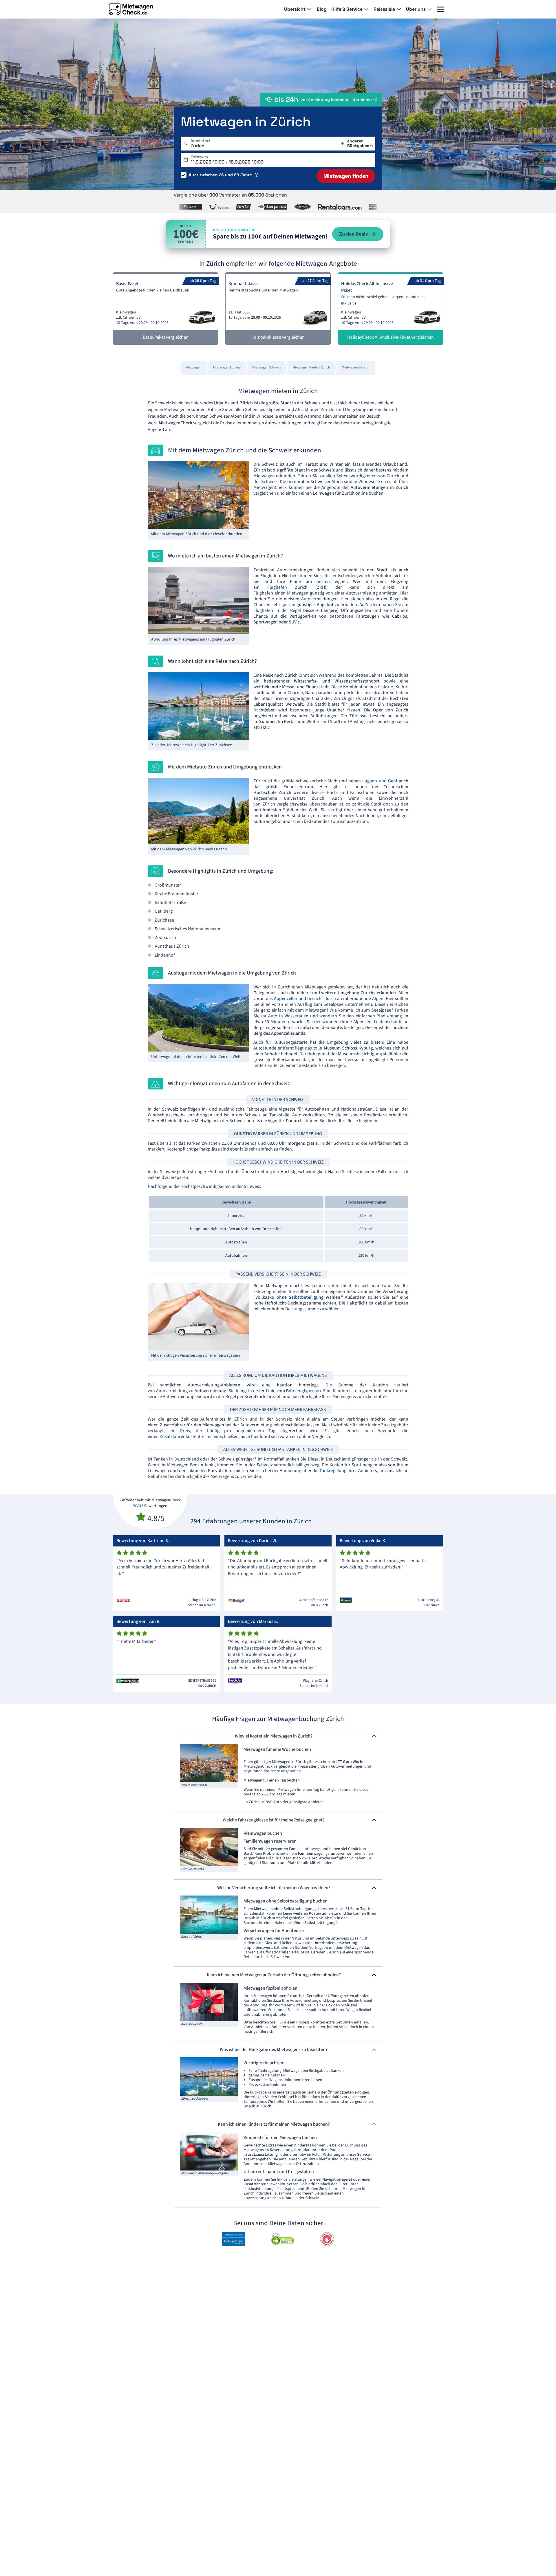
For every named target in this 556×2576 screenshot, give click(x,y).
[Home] (131, 9)
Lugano (370, 781)
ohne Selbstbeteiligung (300, 1297)
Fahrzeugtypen (300, 1391)
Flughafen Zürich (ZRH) (297, 587)
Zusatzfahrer (172, 1436)
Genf (393, 781)
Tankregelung (333, 1471)
